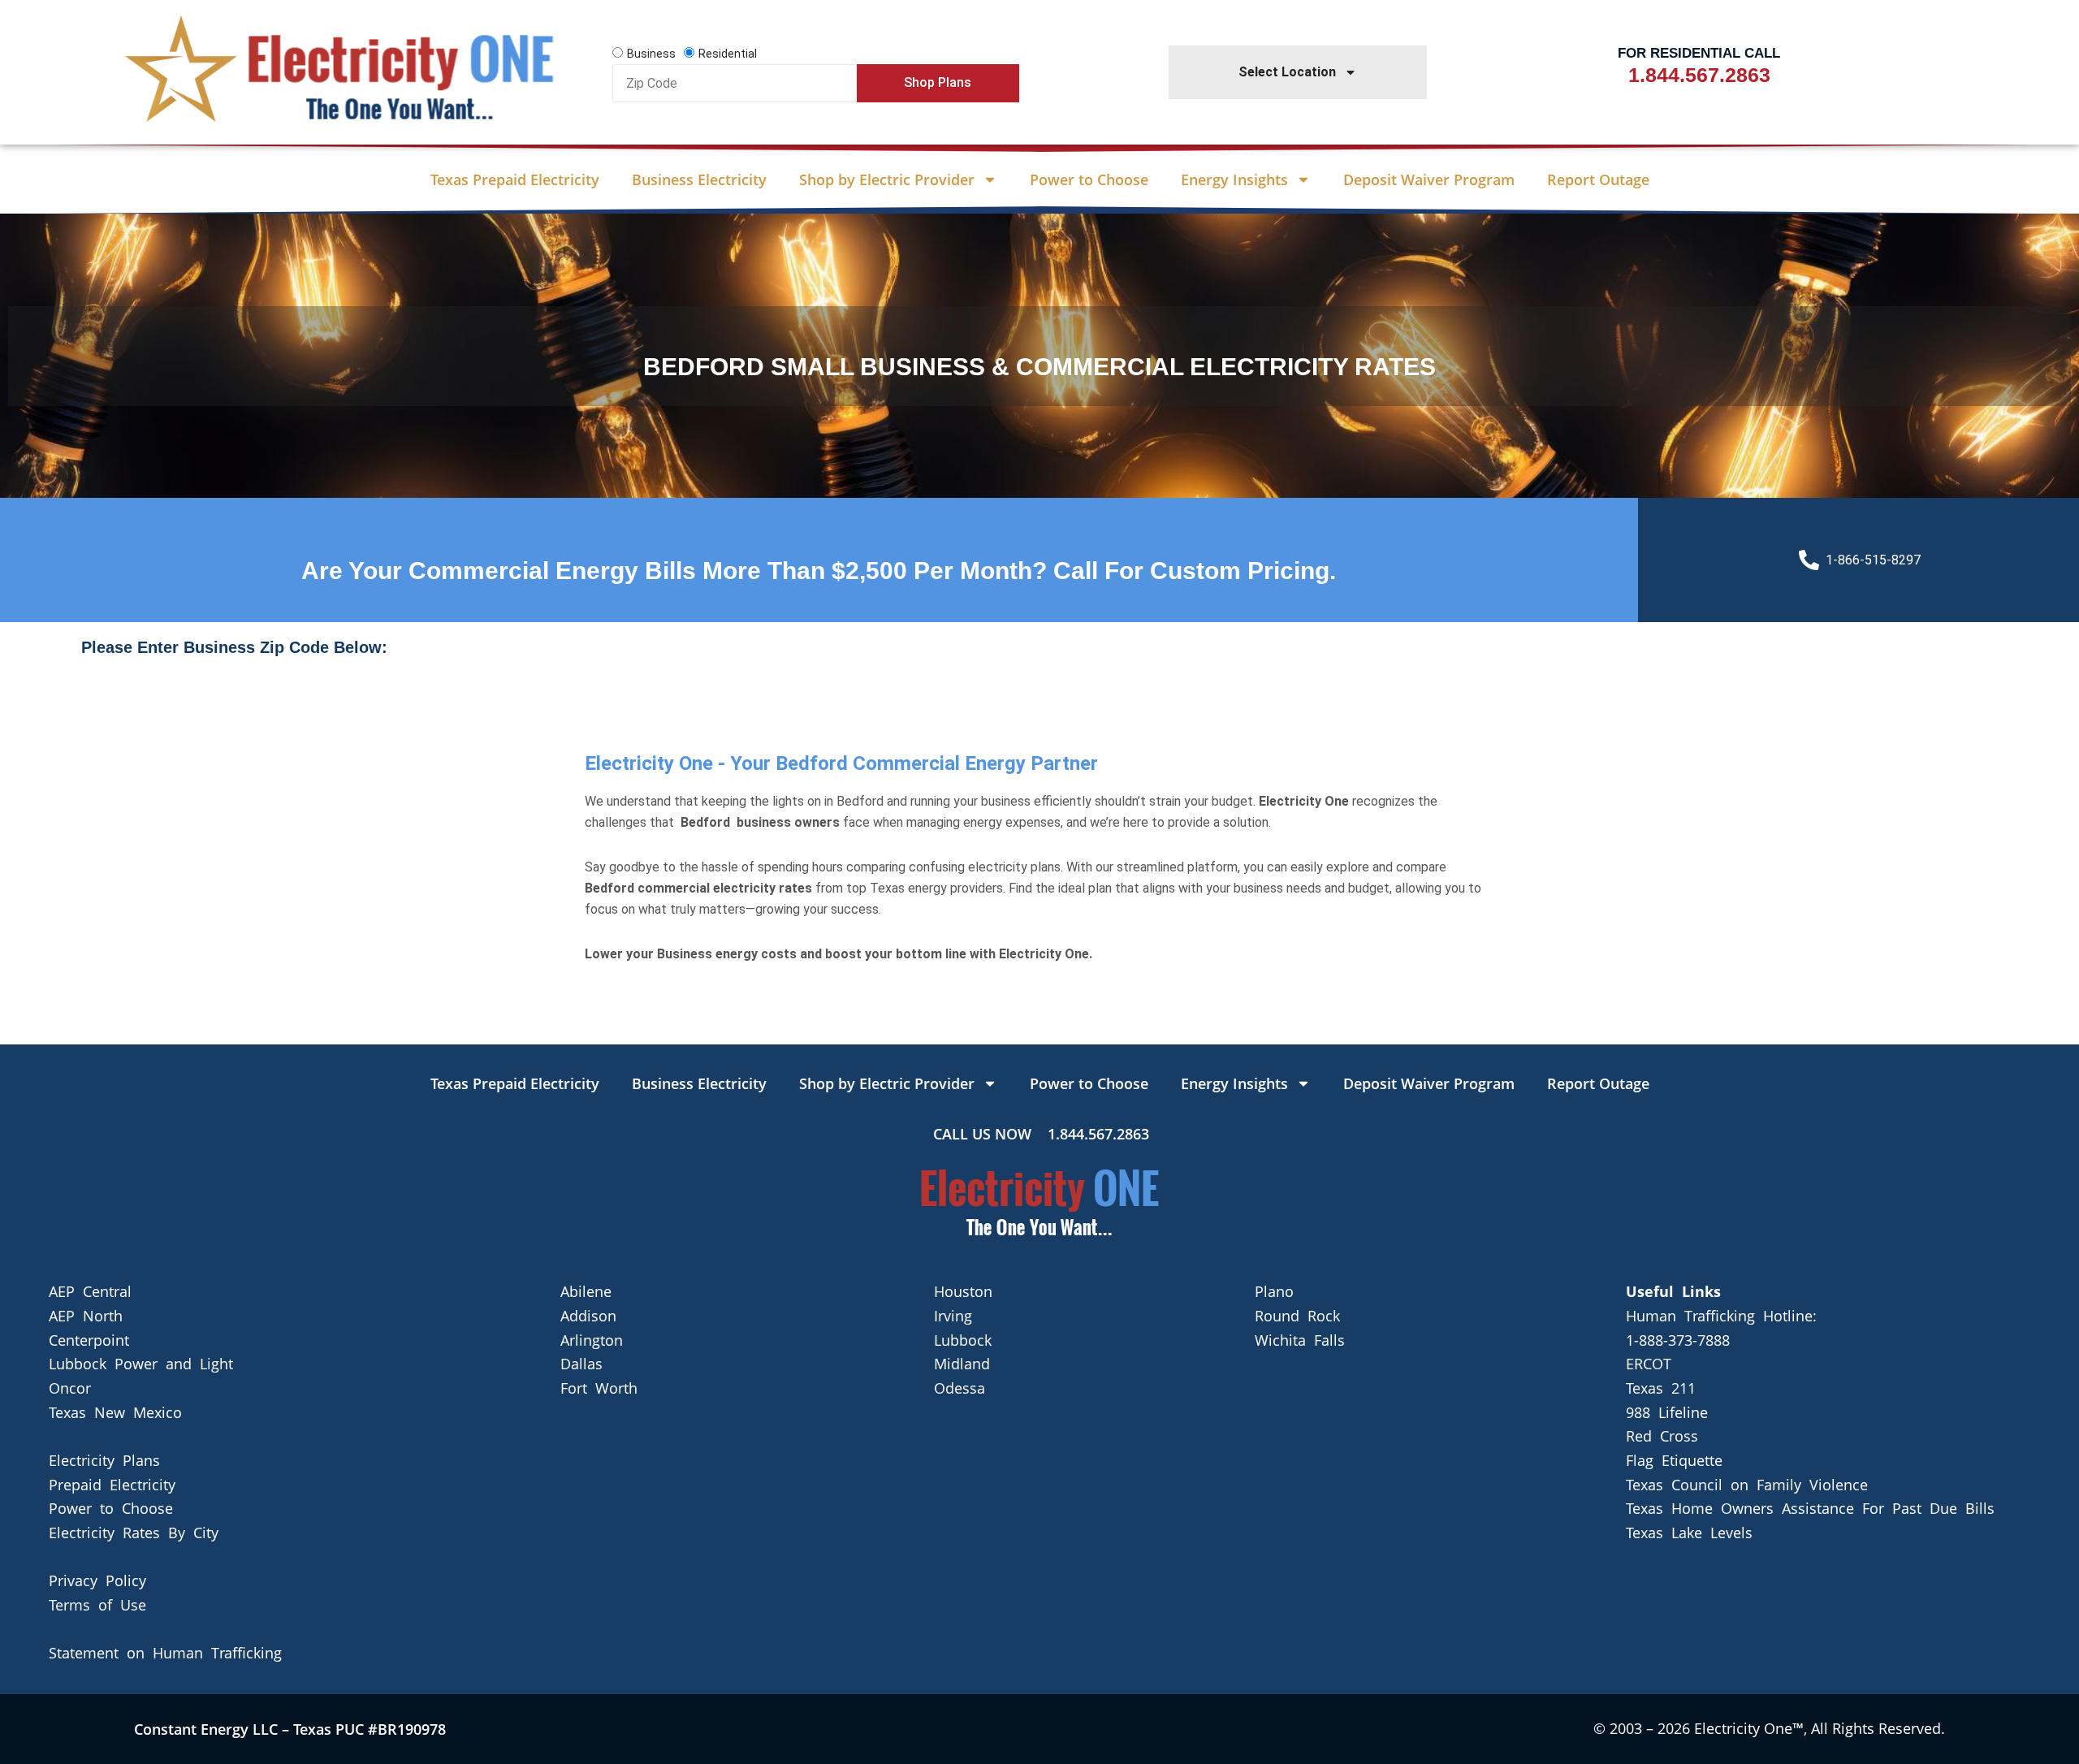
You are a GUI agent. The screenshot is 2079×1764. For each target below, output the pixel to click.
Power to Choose (1089, 179)
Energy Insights (1234, 179)
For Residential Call (1699, 53)
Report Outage (1598, 179)
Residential (728, 54)
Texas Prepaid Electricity (515, 179)
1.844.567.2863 (1699, 75)
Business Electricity (699, 179)
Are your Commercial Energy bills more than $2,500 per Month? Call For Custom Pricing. (819, 571)
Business (651, 54)
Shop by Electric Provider (887, 179)
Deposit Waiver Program (1429, 179)
